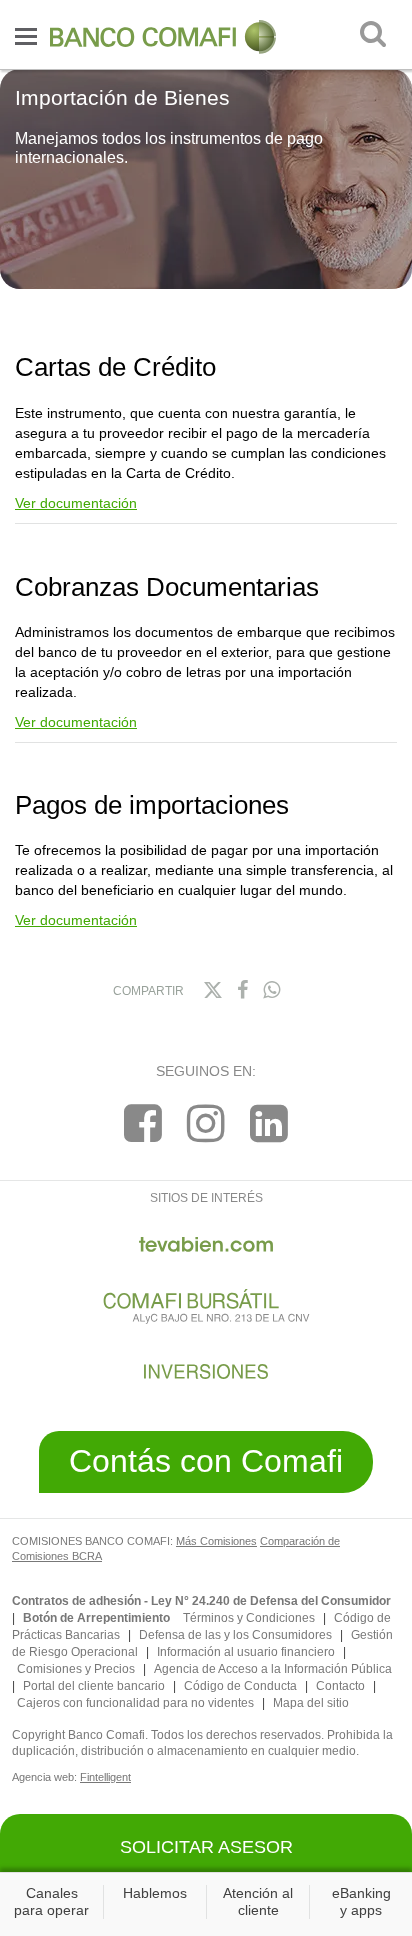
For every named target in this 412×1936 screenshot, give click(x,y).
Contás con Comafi (206, 1461)
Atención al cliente (258, 1901)
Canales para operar (51, 1901)
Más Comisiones (216, 1541)
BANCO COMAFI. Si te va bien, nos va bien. (165, 37)
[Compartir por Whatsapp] (271, 990)
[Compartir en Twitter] (212, 990)
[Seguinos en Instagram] (206, 1123)
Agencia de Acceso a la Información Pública (273, 1669)
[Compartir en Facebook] (242, 990)
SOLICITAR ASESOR (206, 1847)
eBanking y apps (361, 1901)
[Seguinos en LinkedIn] (269, 1123)
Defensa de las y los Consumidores (235, 1635)
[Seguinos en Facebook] (143, 1123)
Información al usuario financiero (246, 1652)
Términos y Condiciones (249, 1618)
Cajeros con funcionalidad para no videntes (135, 1703)
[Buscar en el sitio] (373, 34)
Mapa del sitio (311, 1703)
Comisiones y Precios (76, 1669)
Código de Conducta (240, 1686)
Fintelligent (105, 1777)
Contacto (340, 1686)
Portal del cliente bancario (94, 1686)
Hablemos (155, 1893)
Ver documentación (76, 503)
